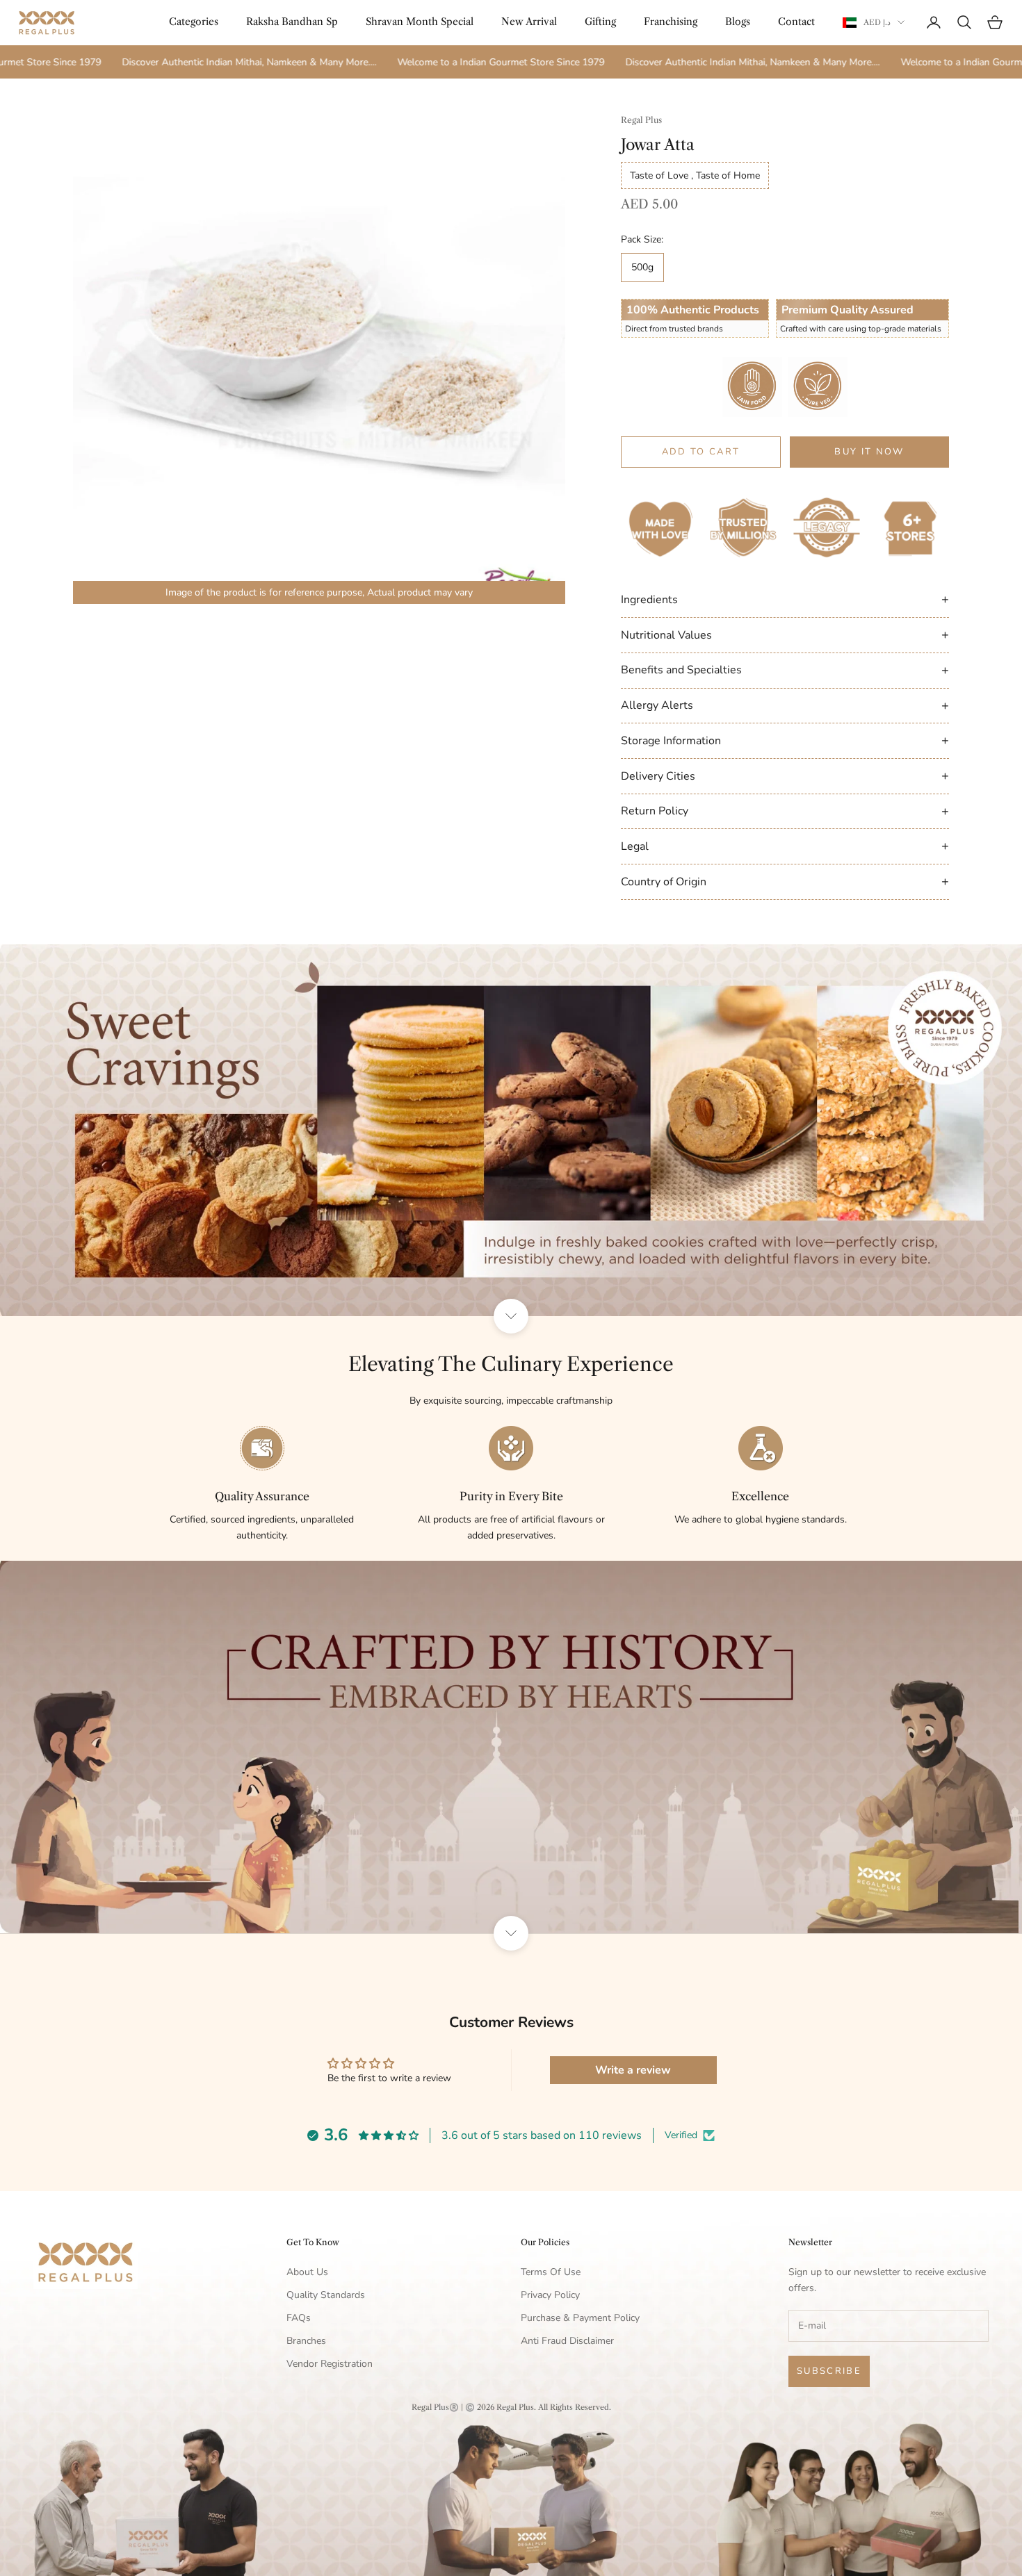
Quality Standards (326, 2295)
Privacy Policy (550, 2295)
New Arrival (529, 22)
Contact (796, 22)
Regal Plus (641, 120)
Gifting (600, 22)
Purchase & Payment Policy (580, 2318)
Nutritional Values (785, 634)
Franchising (671, 22)
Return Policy (785, 811)
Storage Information (785, 740)
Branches (306, 2341)
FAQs (299, 2318)
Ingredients (785, 599)
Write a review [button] (633, 2070)
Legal (785, 846)
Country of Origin (785, 881)
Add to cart (701, 452)
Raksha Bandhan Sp (292, 22)
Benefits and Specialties (785, 670)
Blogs (738, 22)
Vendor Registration (330, 2364)
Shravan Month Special (420, 22)
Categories (194, 22)
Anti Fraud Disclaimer (567, 2341)
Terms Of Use (551, 2272)
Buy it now (869, 452)
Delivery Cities (785, 776)
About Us (307, 2272)
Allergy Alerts (785, 705)
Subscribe (829, 2371)
